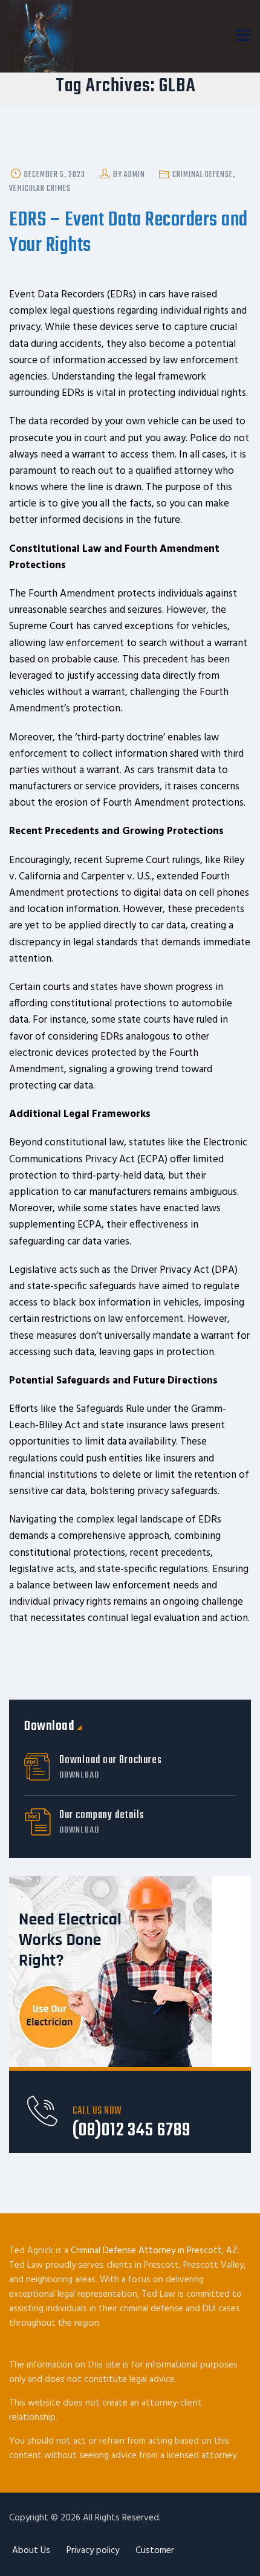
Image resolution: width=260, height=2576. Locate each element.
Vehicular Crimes (40, 189)
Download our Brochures (111, 1768)
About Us (31, 2551)
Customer (155, 2551)
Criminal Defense (203, 175)
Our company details (102, 1823)
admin (135, 175)
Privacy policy (93, 2551)
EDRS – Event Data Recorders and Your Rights (128, 233)
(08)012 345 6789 (132, 2131)
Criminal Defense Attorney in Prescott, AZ (154, 2251)
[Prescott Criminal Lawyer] (41, 36)
